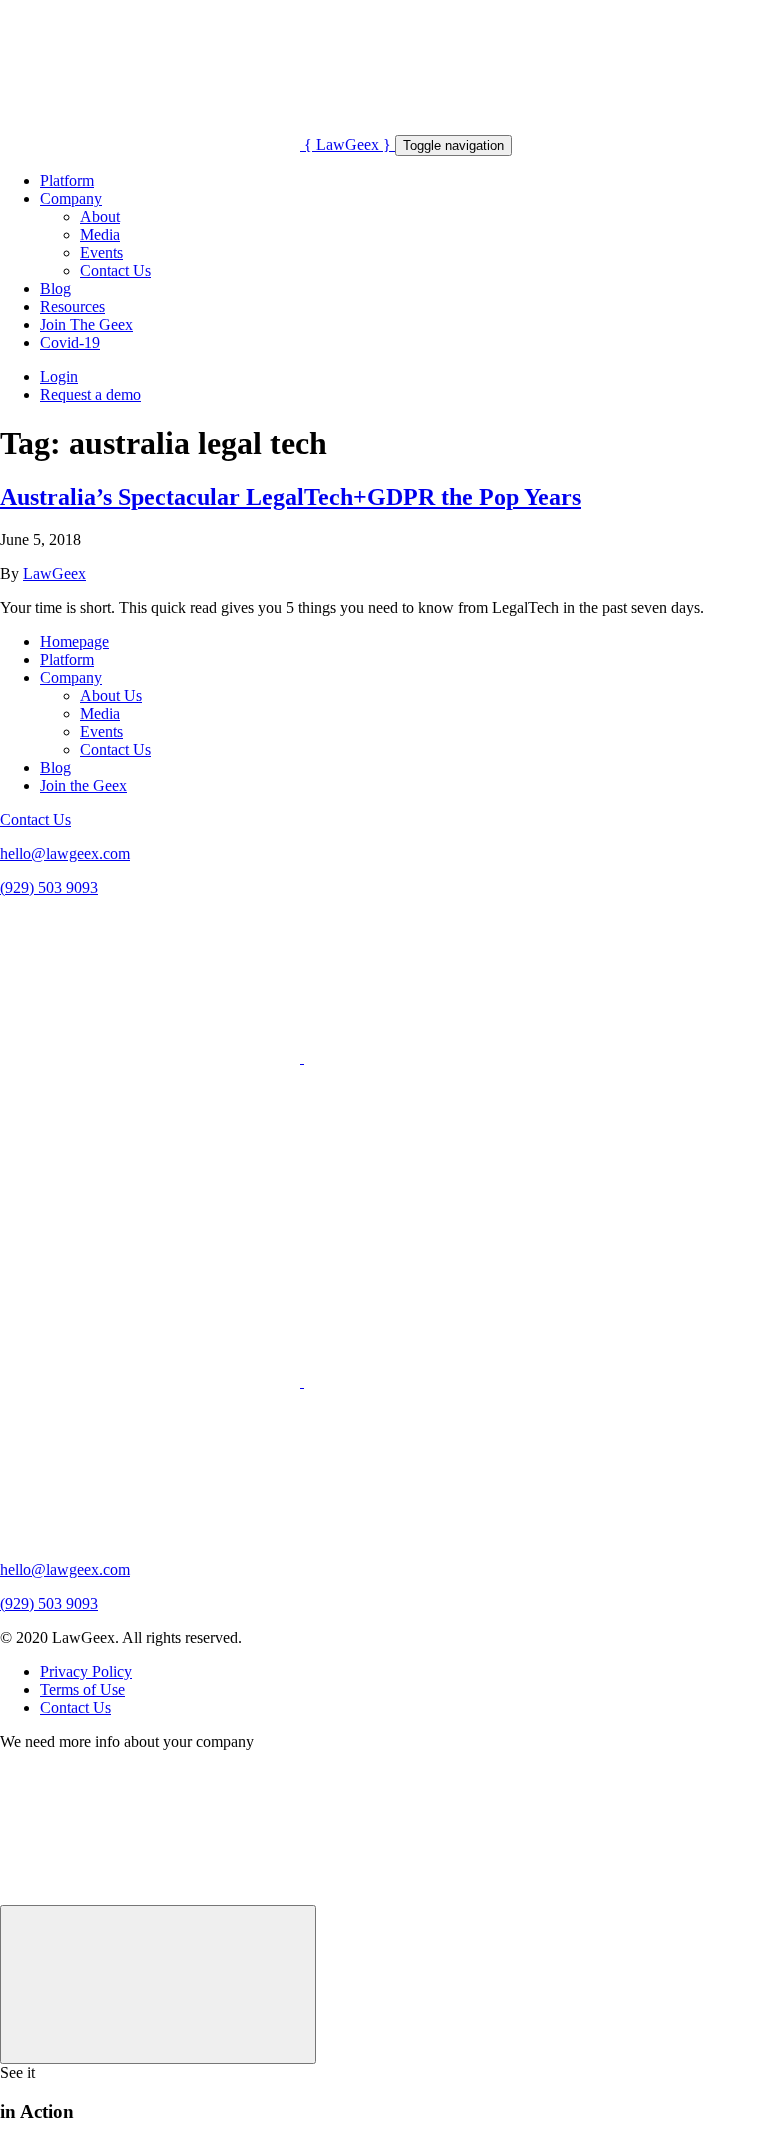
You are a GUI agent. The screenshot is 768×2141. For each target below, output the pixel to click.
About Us (111, 695)
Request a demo (90, 394)
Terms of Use (82, 1689)
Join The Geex (86, 324)
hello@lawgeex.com (65, 853)
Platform (67, 180)
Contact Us (115, 270)
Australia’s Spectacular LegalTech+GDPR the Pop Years (290, 497)
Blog (55, 288)
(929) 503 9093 (49, 887)
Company (71, 198)
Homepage (74, 641)
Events (101, 252)
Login (59, 376)
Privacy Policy (86, 1671)
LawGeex (54, 573)
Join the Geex (83, 785)
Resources (72, 306)
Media (100, 234)
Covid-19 (70, 342)
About (100, 216)
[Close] (158, 1984)
